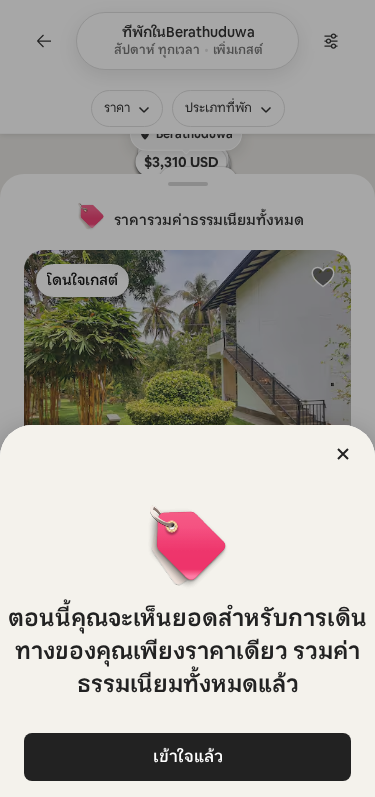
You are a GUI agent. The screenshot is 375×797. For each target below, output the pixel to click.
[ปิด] (343, 454)
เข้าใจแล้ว (188, 756)
